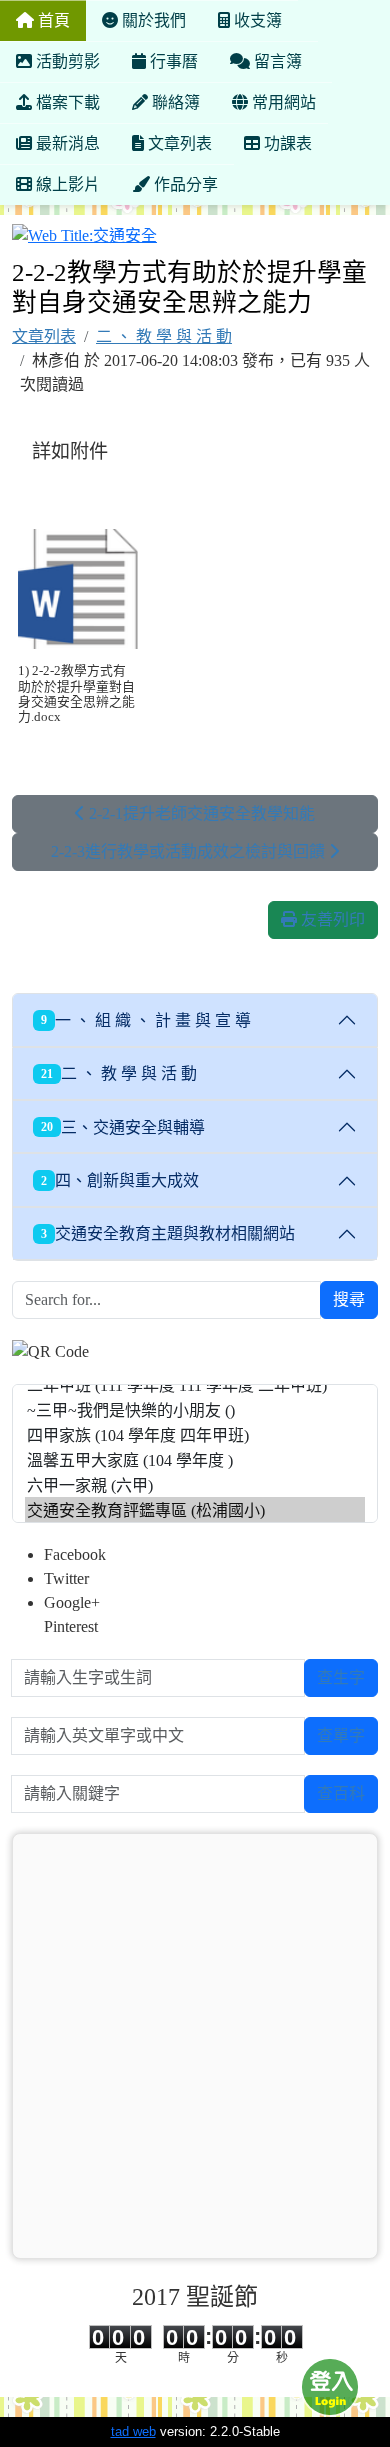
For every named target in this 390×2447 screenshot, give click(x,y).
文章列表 (44, 336)
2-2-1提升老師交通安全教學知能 (200, 813)
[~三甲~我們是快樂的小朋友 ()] (195, 1409)
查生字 (341, 1677)
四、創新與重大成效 (120, 1180)
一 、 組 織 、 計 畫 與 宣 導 (146, 1020)
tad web (133, 2431)
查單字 (341, 1735)
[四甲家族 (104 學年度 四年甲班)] (195, 1434)
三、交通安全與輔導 (123, 1127)
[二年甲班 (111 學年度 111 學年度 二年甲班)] (195, 1384)
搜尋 (349, 1299)
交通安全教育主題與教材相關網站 (168, 1233)
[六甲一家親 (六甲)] (195, 1484)
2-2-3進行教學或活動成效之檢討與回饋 (190, 851)
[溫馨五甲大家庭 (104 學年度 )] (195, 1459)
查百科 (341, 1793)
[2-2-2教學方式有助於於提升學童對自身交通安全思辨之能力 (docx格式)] (78, 589)
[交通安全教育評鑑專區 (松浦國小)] (195, 1509)
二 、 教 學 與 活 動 (164, 336)
